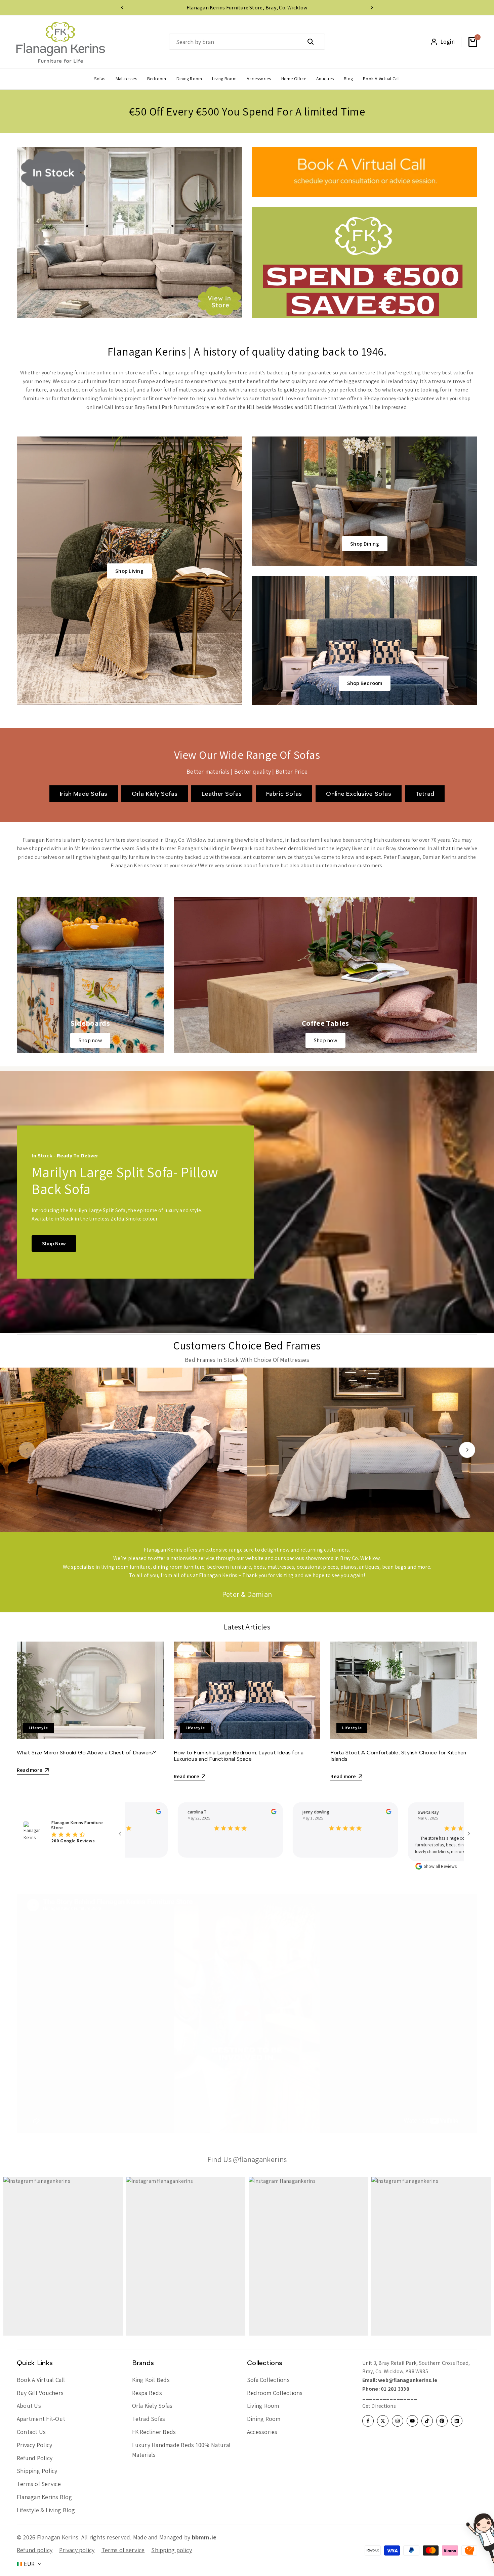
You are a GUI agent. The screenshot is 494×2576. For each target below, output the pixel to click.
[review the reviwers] (146, 1811)
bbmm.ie (204, 2537)
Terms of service (123, 2550)
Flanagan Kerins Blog (45, 2497)
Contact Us (31, 2432)
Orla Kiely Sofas (152, 2406)
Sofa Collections (268, 2380)
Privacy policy (77, 2550)
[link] (90, 975)
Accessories (262, 2432)
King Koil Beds (151, 2380)
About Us (29, 2406)
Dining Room (264, 2419)
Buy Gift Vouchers (40, 2393)
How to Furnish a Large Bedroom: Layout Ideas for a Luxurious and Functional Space (239, 1756)
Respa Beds (147, 2393)
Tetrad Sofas (149, 2419)
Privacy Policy (34, 2445)
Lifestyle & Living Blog (46, 2510)
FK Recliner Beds (154, 2432)
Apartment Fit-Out (41, 2419)
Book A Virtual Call (41, 2380)
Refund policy (35, 2550)
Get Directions (379, 2406)
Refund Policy (35, 2458)
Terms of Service (39, 2484)
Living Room (263, 2406)
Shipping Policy (37, 2471)
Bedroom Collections (275, 2393)
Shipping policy (172, 2550)
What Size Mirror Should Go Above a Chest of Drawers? (86, 1753)
